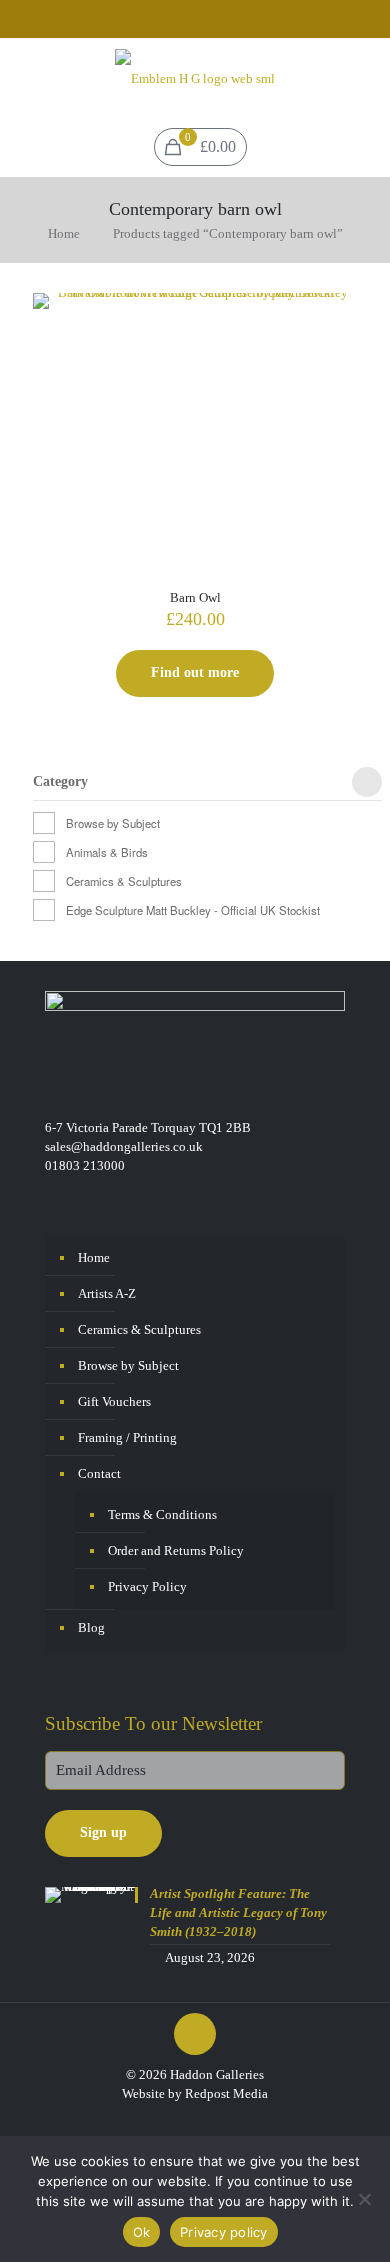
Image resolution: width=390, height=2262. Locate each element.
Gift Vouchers (114, 1401)
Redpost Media (226, 2093)
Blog (91, 1627)
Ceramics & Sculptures (124, 881)
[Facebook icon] (183, 21)
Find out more (195, 672)
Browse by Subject (113, 823)
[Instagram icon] (208, 21)
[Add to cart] (334, 316)
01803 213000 (85, 1165)
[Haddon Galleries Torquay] (195, 78)
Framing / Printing (127, 1437)
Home (64, 233)
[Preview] (334, 374)
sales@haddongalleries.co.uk (124, 1146)
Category (60, 782)
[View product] (334, 345)
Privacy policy (224, 2232)
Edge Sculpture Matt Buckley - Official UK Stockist (193, 910)
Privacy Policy (147, 1586)
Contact (99, 1473)
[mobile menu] (363, 78)
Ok (142, 2232)
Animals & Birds (107, 852)
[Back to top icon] (195, 2034)
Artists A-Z (107, 1293)
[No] (365, 2199)
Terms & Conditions (162, 1514)
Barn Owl (195, 597)
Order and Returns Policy (176, 1550)
